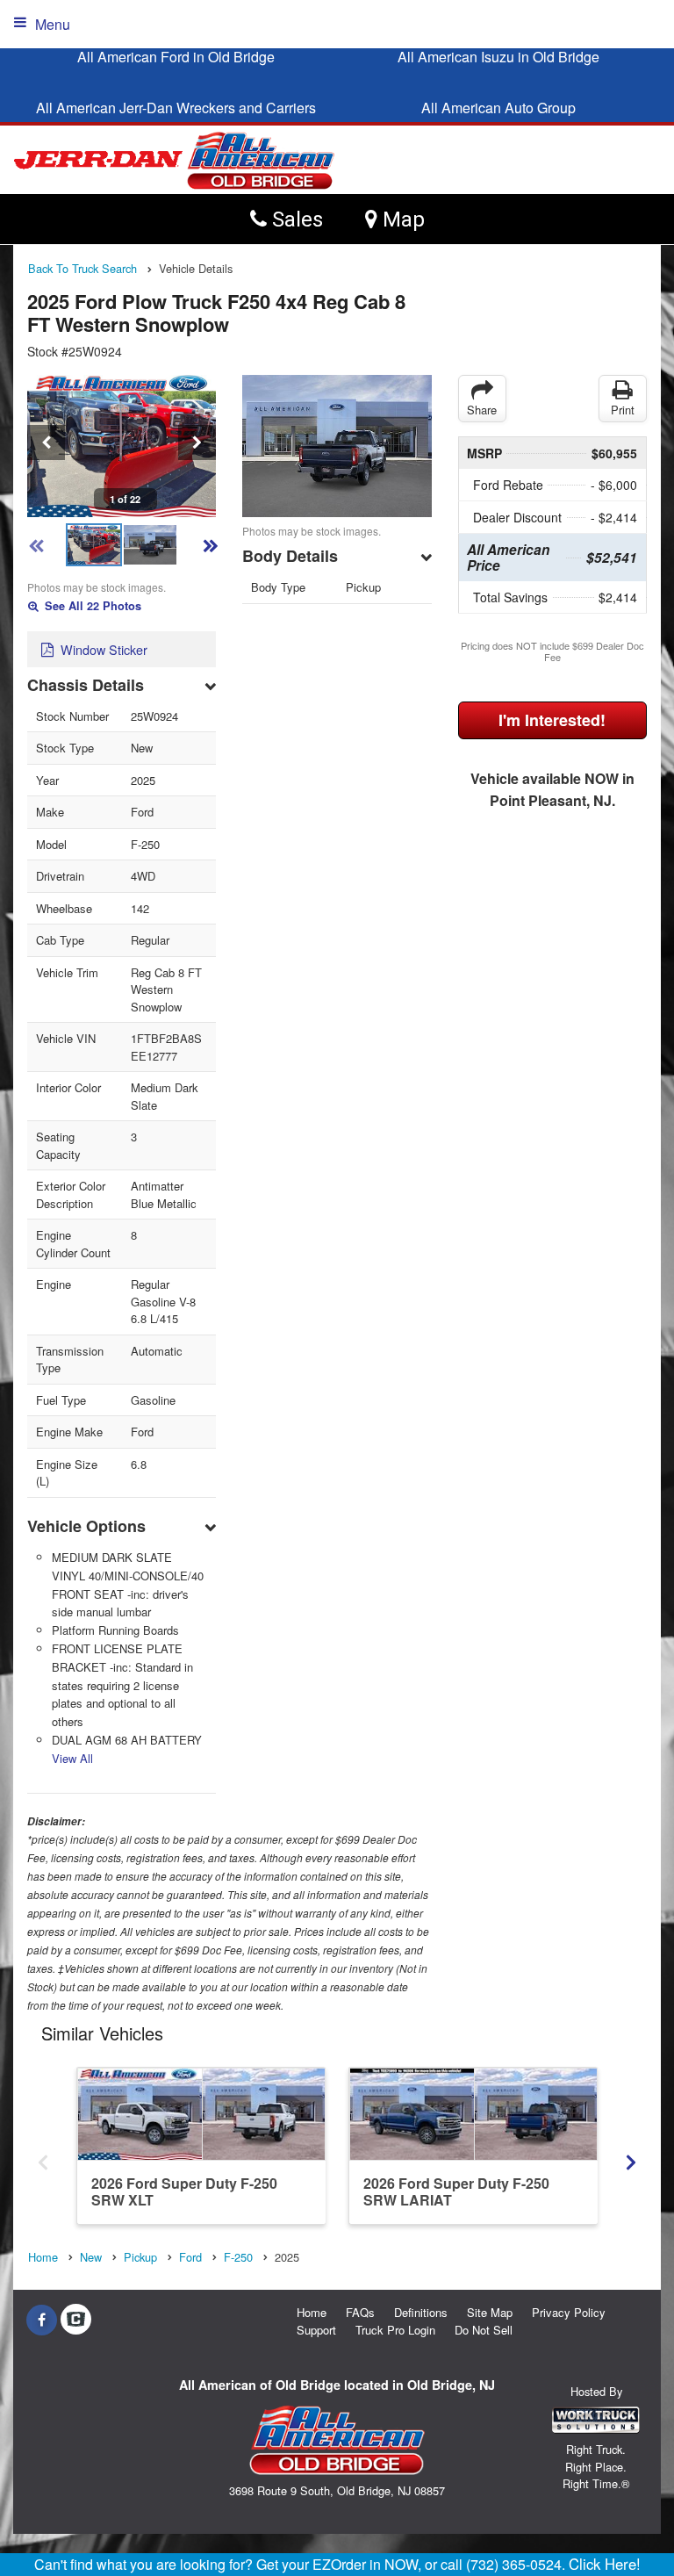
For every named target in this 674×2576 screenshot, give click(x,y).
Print (623, 410)
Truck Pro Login (395, 2330)
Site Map (490, 2312)
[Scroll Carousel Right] (631, 2157)
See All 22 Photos (91, 606)
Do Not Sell (484, 2330)
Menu (53, 24)
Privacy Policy (569, 2312)
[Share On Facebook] (42, 2320)
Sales (295, 219)
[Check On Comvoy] (76, 2320)
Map (401, 219)
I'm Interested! (552, 720)
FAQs (360, 2312)
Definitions (421, 2312)
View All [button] (72, 1758)
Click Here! (605, 2564)
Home (312, 2312)
